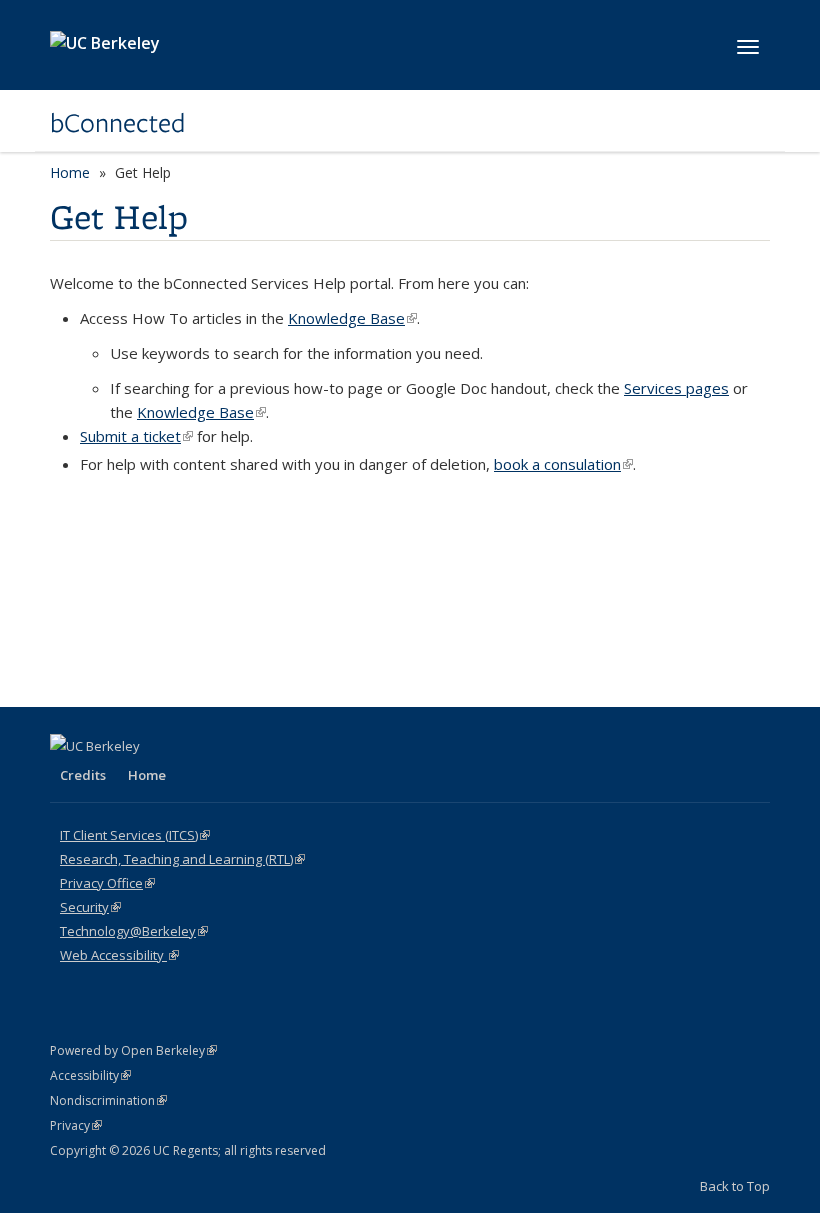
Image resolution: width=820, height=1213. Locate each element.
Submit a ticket (136, 436)
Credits (83, 775)
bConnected (117, 123)
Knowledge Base (352, 318)
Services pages (676, 388)
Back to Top (735, 1186)
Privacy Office (107, 883)
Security (90, 907)
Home (70, 172)
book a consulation (563, 464)
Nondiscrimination (108, 1100)
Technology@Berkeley (134, 931)
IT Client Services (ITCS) (135, 835)
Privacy (76, 1125)
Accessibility (90, 1075)
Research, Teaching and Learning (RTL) (182, 859)
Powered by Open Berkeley (133, 1050)
